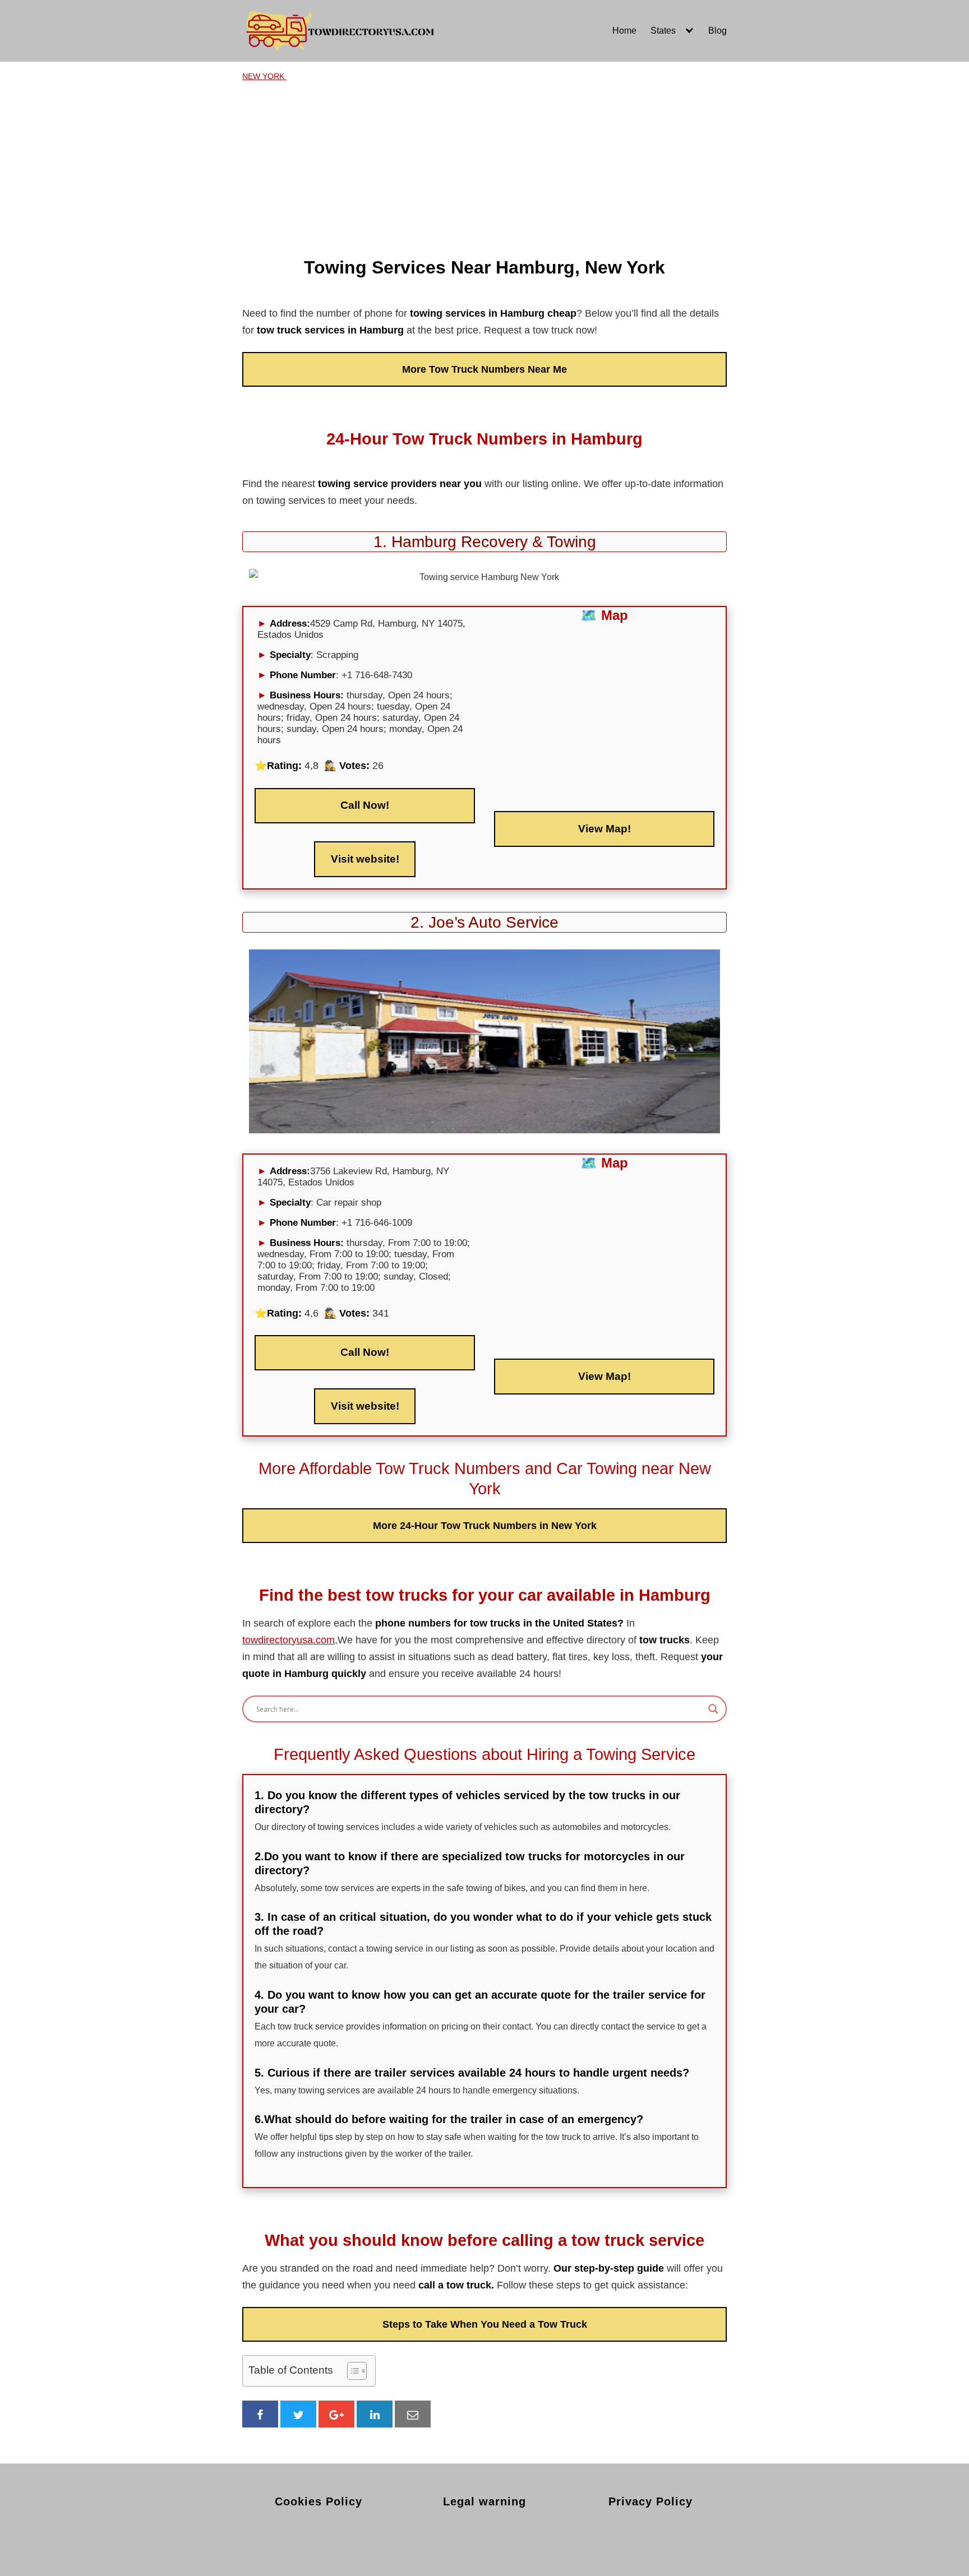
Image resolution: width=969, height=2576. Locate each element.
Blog (717, 31)
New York (264, 76)
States (663, 31)
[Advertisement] (484, 166)
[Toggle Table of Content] (351, 2371)
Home (624, 31)
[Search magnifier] (713, 1709)
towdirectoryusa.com (289, 1640)
